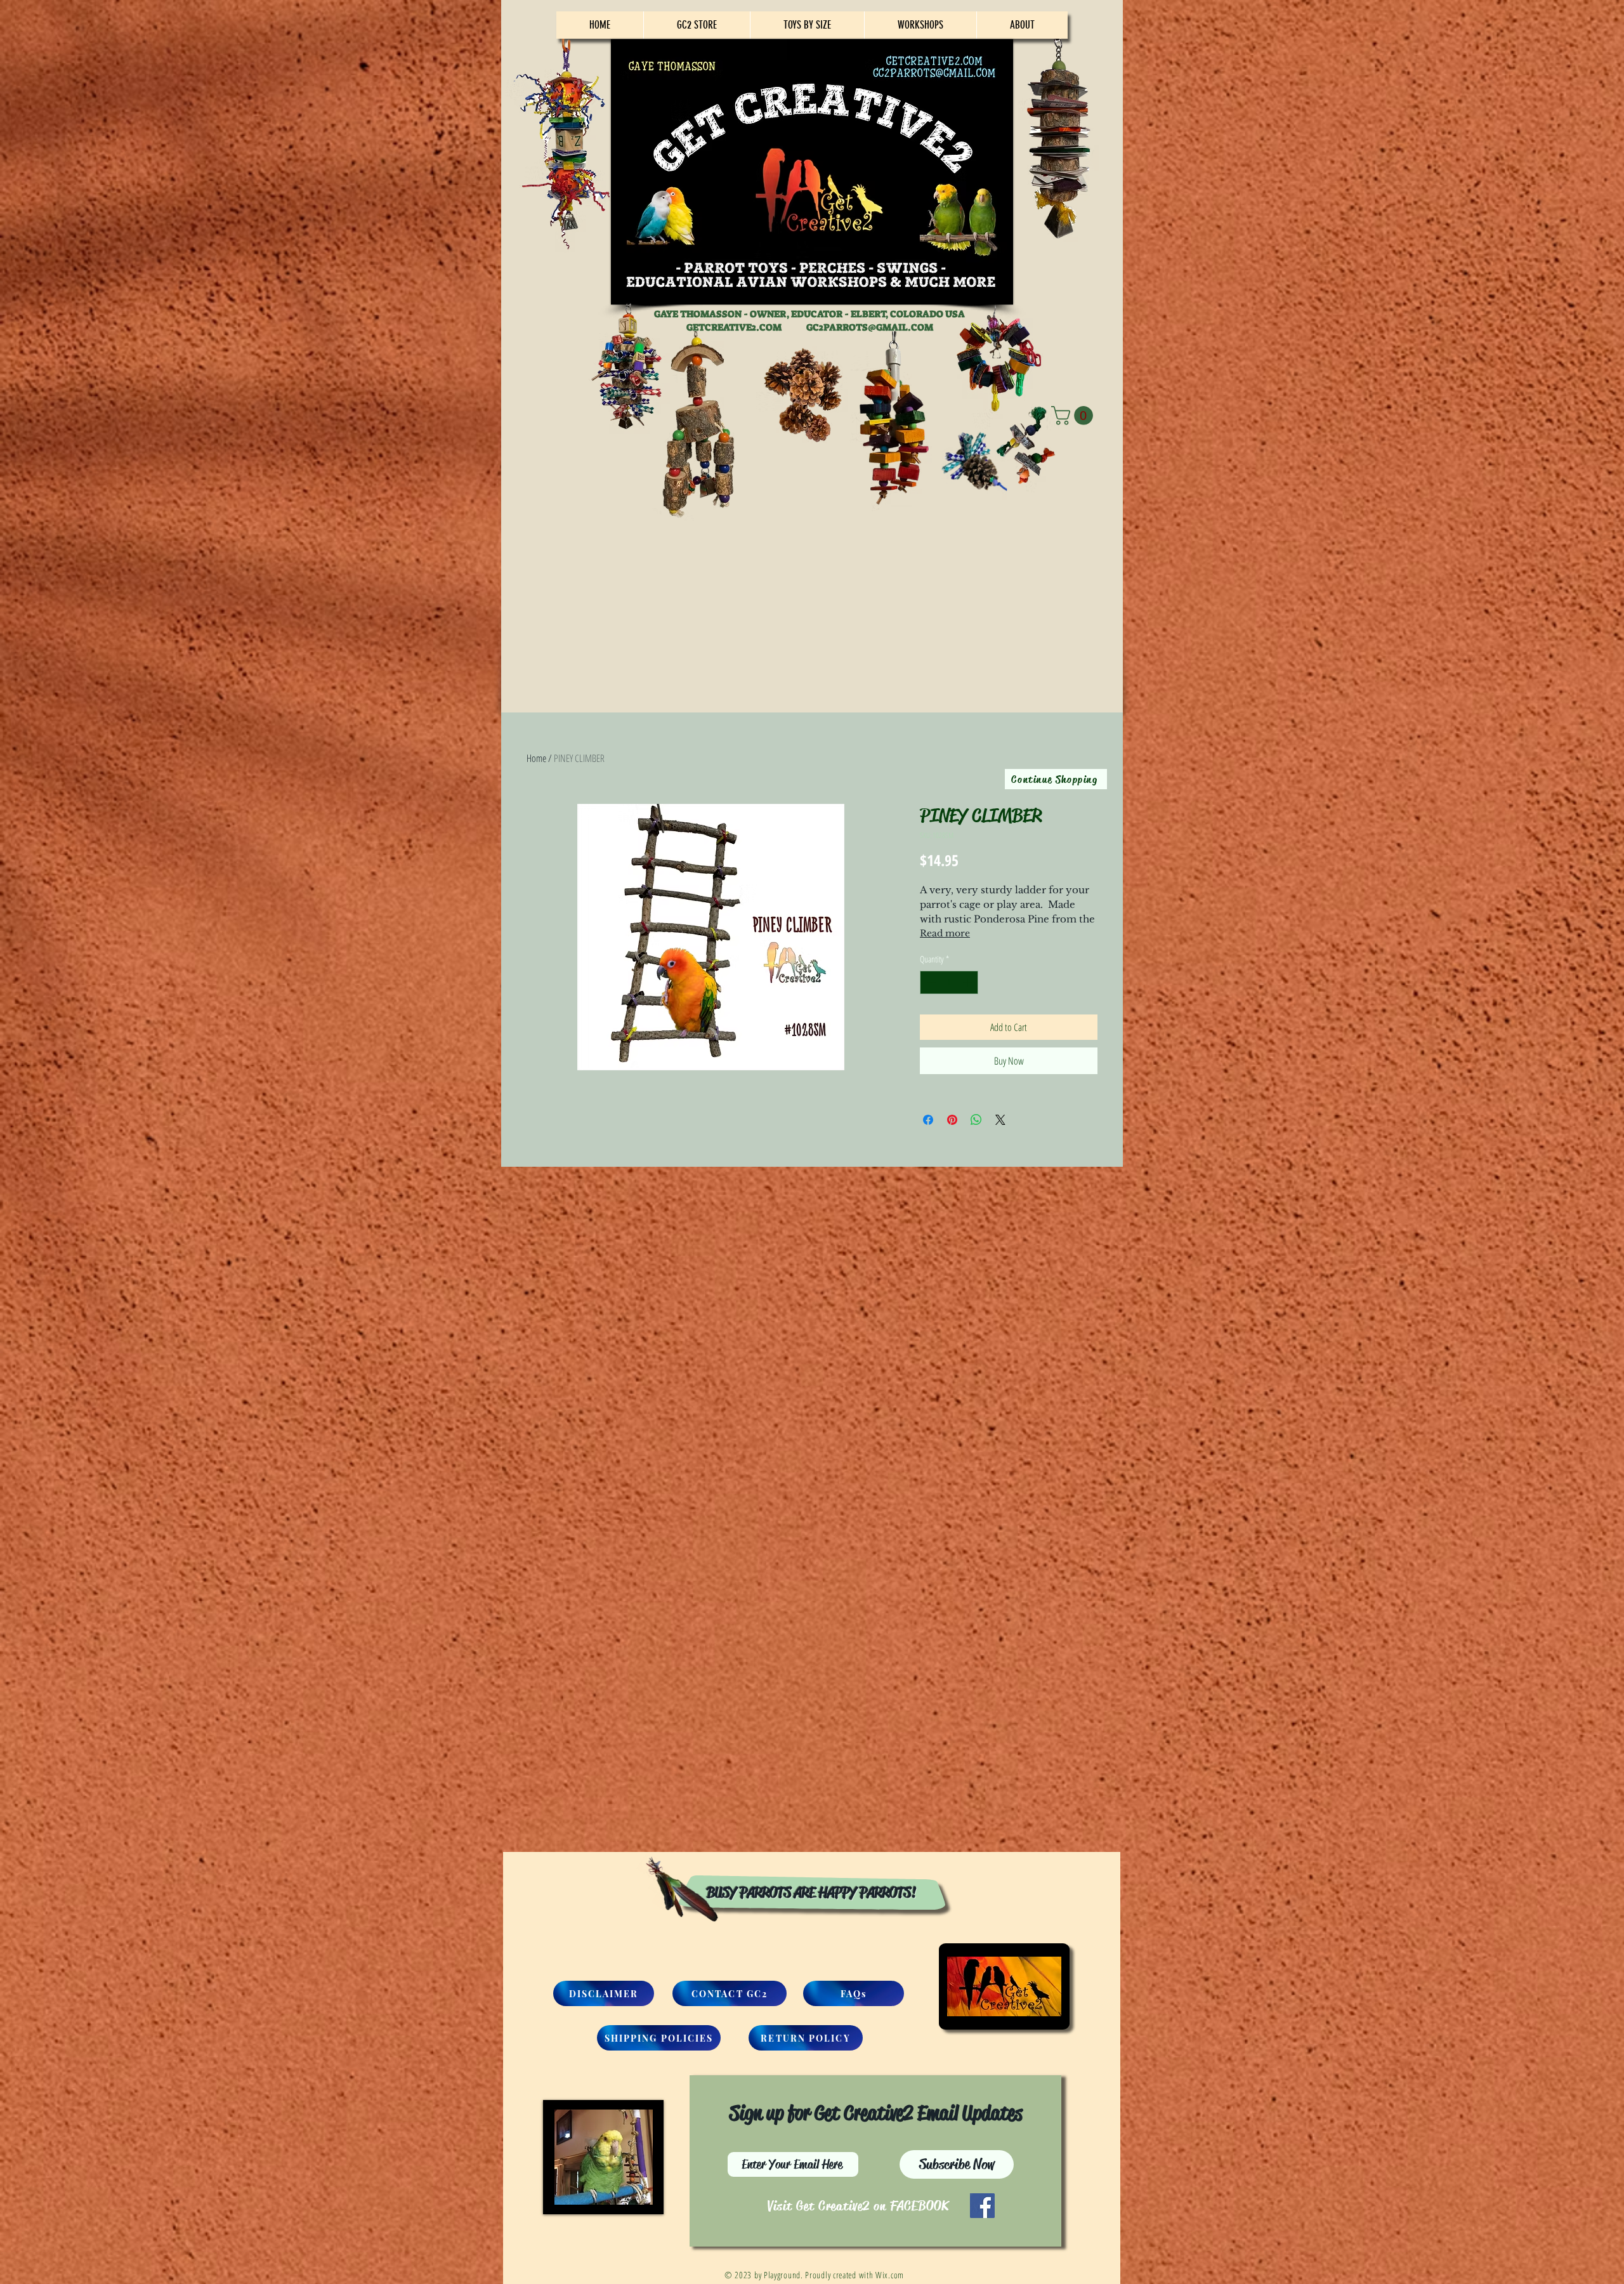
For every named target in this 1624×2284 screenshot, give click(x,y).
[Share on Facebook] (928, 1120)
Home (536, 758)
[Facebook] (982, 2206)
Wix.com (890, 2275)
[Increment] (968, 982)
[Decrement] (930, 982)
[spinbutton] (949, 982)
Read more (945, 933)
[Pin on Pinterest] (952, 1120)
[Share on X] (1000, 1120)
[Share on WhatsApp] (976, 1120)
